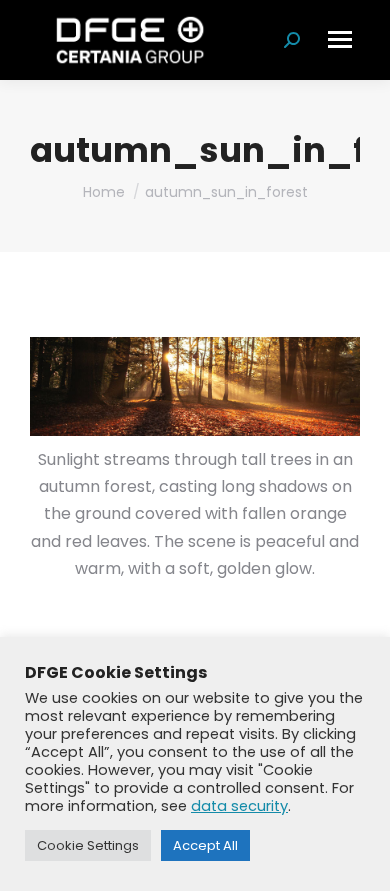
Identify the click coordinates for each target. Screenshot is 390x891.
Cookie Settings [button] (88, 845)
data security (239, 806)
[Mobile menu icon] (340, 39)
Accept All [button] (205, 845)
